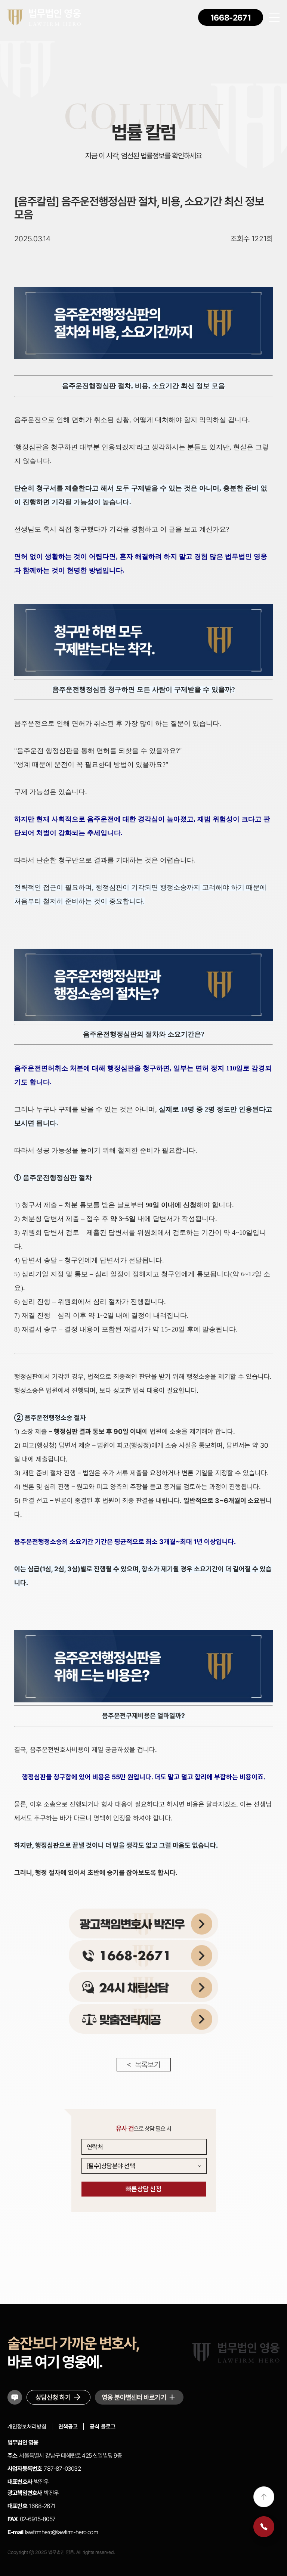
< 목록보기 (143, 2065)
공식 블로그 (103, 2427)
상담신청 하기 (53, 2397)
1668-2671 (231, 18)
